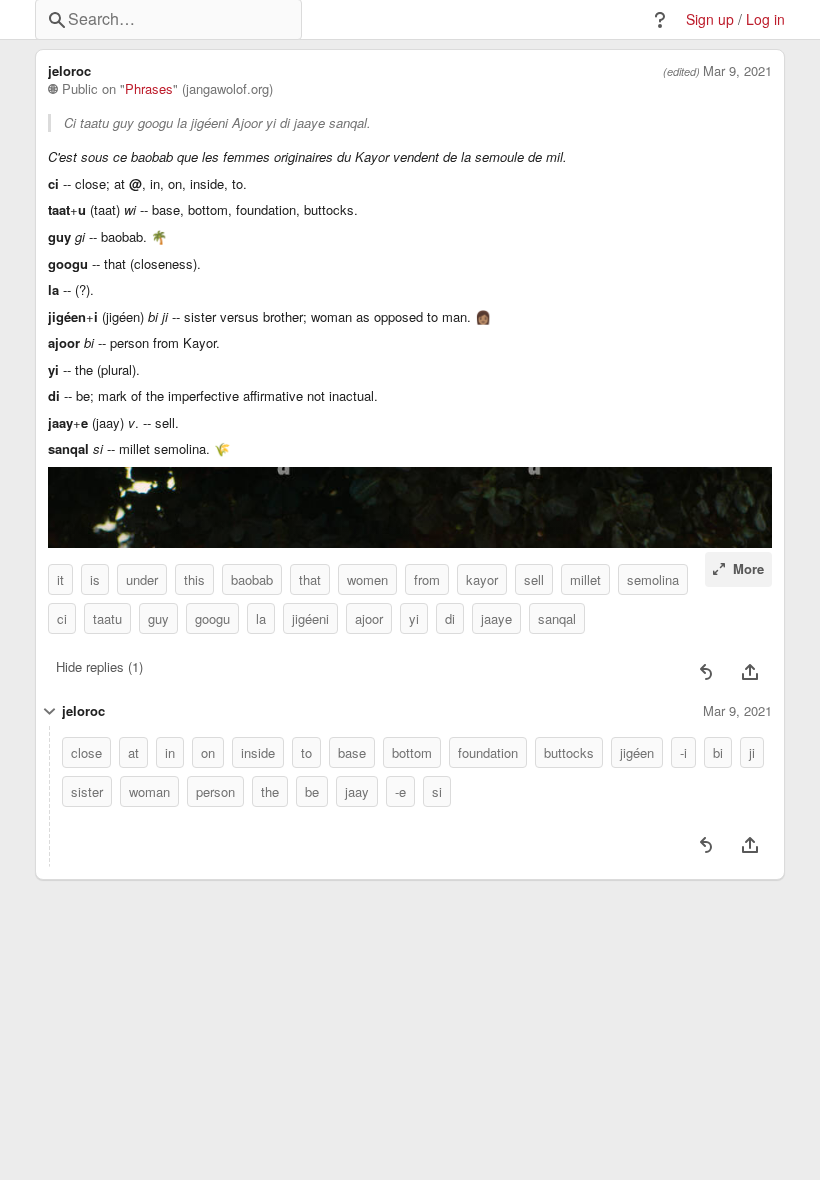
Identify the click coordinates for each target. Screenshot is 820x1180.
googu (212, 618)
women (367, 579)
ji (752, 752)
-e (400, 791)
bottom (412, 752)
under (142, 579)
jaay (357, 791)
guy (158, 618)
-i (683, 752)
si (437, 791)
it (60, 579)
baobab (252, 579)
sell (534, 579)
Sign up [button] (710, 19)
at (133, 752)
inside (258, 752)
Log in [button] (765, 19)
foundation (488, 752)
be (312, 791)
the (270, 791)
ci (62, 618)
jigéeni (310, 618)
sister (87, 791)
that (310, 579)
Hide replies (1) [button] (99, 666)
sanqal (557, 618)
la (261, 618)
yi (414, 618)
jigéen (637, 752)
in (170, 752)
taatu (107, 618)
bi (718, 752)
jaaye (496, 618)
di (450, 618)
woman (149, 791)
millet (585, 579)
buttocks (569, 752)
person (215, 791)
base (352, 752)
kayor (482, 579)
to (306, 752)
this (194, 579)
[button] (660, 20)
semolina (653, 579)
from (427, 579)
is (95, 579)
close (86, 752)
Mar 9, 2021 (737, 71)
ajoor (369, 618)
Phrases (149, 89)
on (208, 752)
